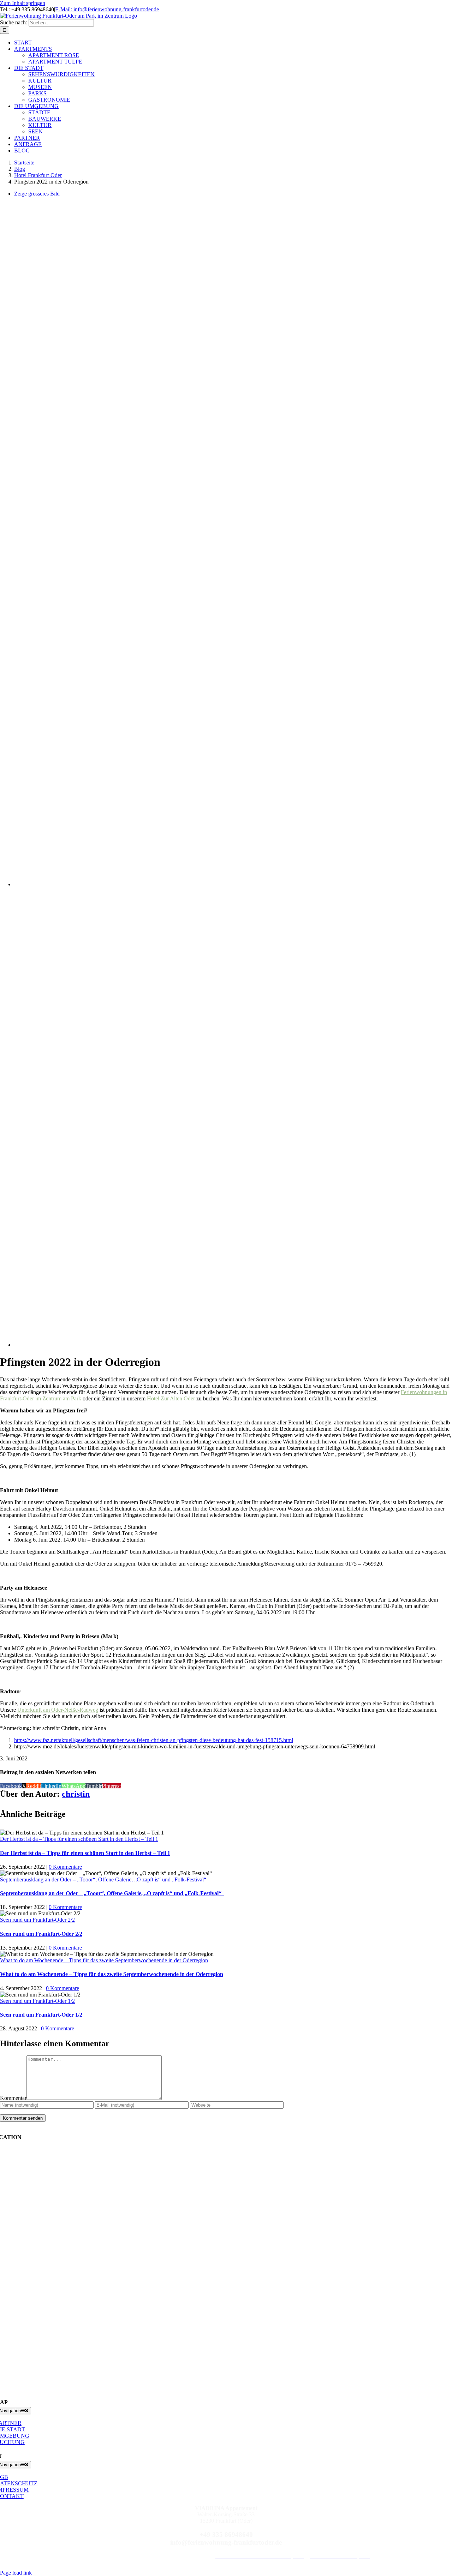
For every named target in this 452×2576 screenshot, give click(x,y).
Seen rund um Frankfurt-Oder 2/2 (37, 1920)
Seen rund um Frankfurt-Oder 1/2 (37, 2001)
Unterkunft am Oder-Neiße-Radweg (58, 1710)
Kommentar (13, 2098)
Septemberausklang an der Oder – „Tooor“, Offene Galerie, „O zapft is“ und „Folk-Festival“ (105, 1880)
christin (76, 1794)
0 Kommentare (65, 1867)
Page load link (16, 2573)
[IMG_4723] (202, 884)
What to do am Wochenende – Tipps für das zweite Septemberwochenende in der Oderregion (104, 1960)
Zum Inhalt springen (23, 3)
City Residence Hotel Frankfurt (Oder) (168, 2556)
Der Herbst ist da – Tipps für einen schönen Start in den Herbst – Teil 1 (79, 1839)
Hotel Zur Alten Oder (172, 1398)
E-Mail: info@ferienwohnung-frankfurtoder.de (107, 9)
